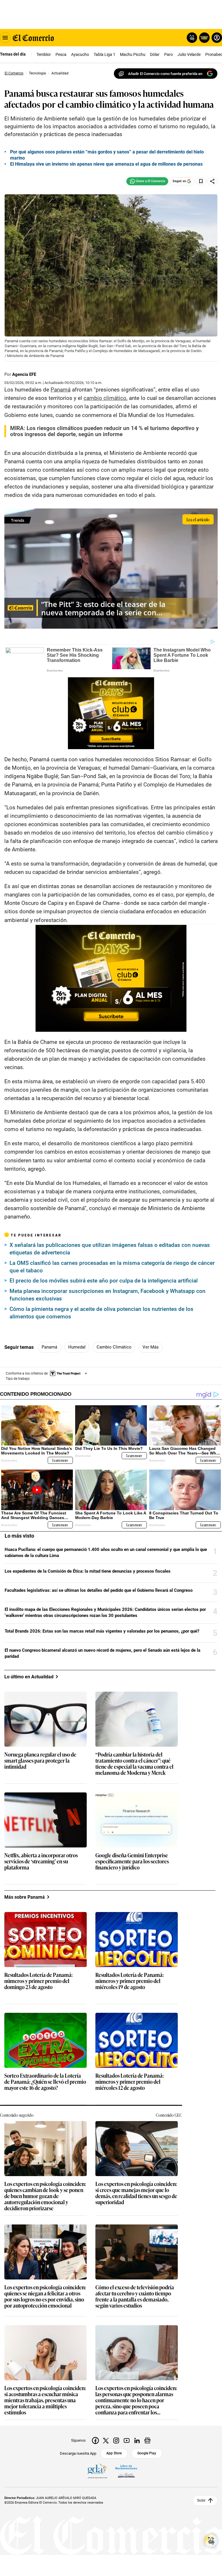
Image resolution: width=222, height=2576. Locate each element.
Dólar (155, 54)
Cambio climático (114, 1347)
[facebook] (95, 2440)
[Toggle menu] (5, 38)
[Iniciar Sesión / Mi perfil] (217, 38)
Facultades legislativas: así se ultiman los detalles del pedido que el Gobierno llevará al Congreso (99, 1590)
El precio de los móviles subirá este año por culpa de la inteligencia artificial (104, 1281)
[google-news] (147, 2440)
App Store (114, 2453)
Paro (169, 54)
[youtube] (127, 2440)
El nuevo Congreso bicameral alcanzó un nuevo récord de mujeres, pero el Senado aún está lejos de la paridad (102, 1653)
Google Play (147, 2453)
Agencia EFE (24, 374)
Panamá (49, 1347)
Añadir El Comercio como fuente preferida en (165, 74)
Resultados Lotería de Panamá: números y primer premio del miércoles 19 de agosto (129, 1981)
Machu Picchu (133, 54)
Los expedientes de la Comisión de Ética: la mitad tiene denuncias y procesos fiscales (88, 1571)
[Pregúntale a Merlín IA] (211, 2541)
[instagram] (116, 2440)
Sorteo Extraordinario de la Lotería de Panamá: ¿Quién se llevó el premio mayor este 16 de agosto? (45, 2082)
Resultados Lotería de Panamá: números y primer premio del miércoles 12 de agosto (129, 2082)
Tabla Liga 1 (104, 54)
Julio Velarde (189, 54)
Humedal (77, 1347)
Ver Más (151, 1347)
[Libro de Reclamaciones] (126, 2471)
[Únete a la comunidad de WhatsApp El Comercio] (147, 181)
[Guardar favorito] (201, 181)
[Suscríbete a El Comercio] (203, 38)
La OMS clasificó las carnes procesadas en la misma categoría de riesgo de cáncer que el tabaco (112, 1267)
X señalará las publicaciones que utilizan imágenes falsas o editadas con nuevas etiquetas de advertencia (110, 1249)
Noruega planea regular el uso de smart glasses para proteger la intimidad (40, 1761)
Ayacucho (80, 54)
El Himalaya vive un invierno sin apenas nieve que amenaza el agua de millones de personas (106, 164)
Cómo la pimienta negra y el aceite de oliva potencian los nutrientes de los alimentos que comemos (101, 1313)
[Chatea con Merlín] (192, 38)
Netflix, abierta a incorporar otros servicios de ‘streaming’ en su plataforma (41, 1861)
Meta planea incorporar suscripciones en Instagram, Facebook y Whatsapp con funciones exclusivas (108, 1295)
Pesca (61, 54)
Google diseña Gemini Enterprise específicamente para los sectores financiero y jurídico (132, 1861)
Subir (201, 2501)
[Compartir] (212, 181)
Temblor (44, 54)
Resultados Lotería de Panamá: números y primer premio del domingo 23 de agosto (38, 1981)
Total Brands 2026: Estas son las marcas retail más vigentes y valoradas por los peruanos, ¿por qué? (102, 1631)
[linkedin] (137, 2440)
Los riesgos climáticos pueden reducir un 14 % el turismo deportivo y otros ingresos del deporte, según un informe (104, 431)
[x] (106, 2440)
